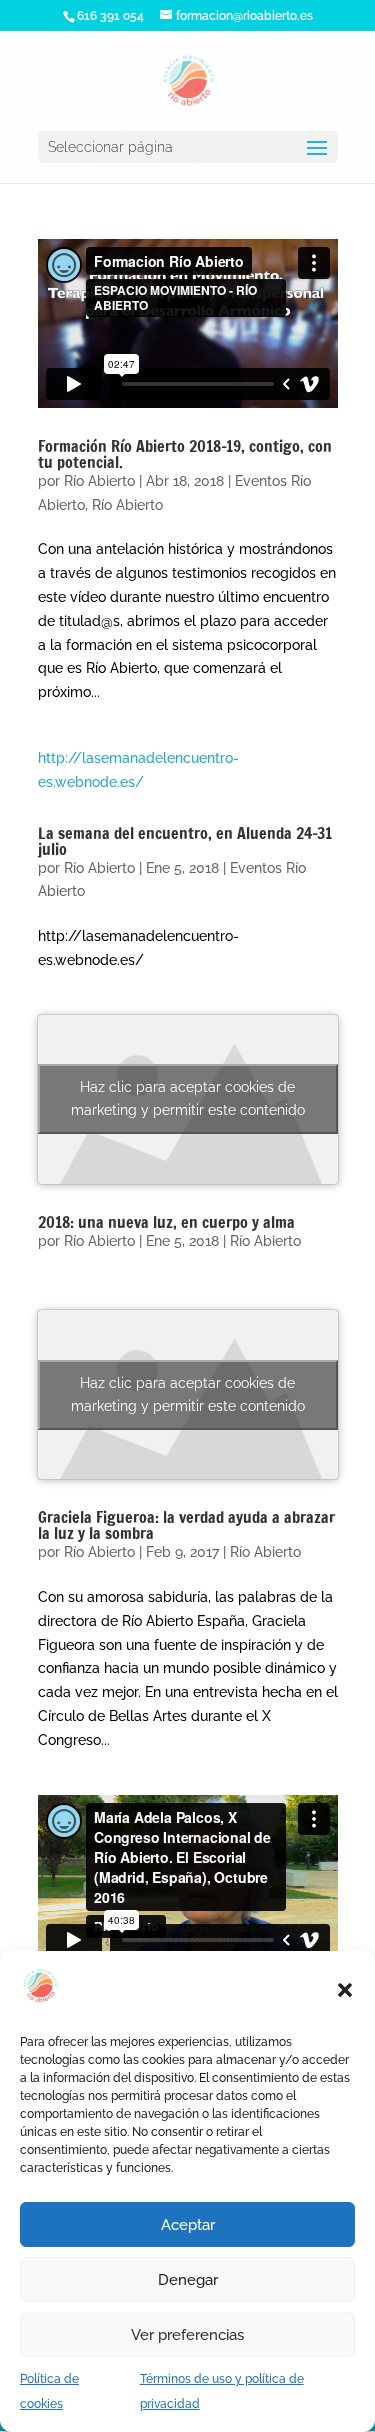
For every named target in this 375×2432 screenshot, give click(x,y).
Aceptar (188, 2225)
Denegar (188, 2280)
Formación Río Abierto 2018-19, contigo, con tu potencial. (185, 454)
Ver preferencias (187, 2335)
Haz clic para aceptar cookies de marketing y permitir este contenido (188, 1098)
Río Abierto (99, 481)
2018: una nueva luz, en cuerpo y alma (166, 1222)
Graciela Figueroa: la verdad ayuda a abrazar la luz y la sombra (186, 1525)
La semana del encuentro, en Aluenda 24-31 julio (185, 841)
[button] (345, 1990)
